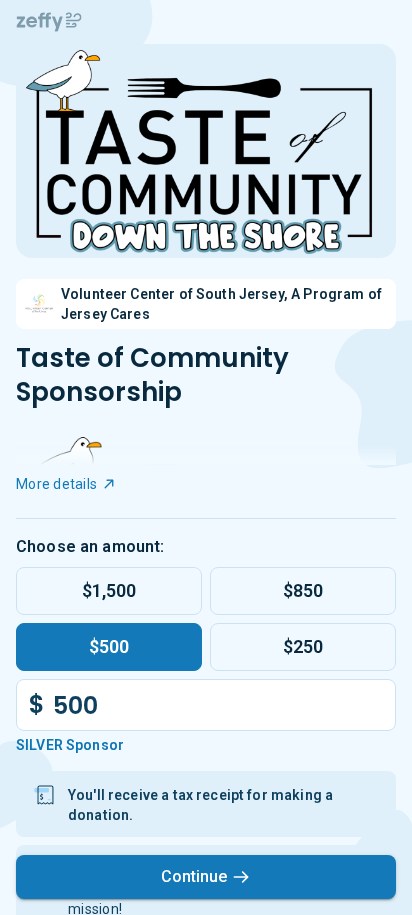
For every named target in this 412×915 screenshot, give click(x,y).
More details (56, 484)
